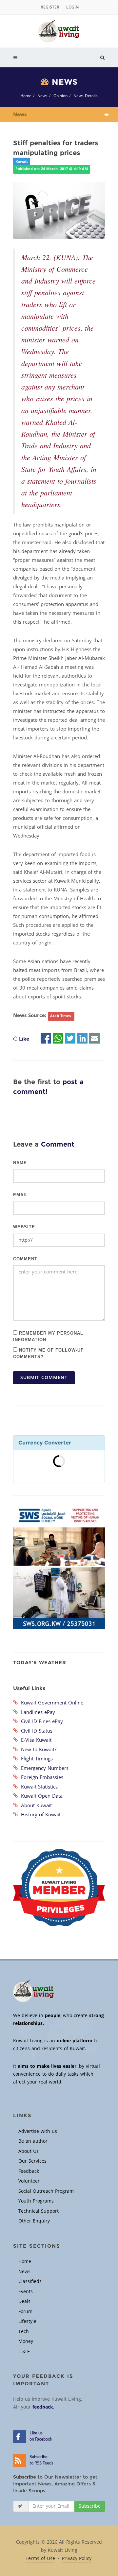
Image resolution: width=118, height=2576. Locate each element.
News (42, 96)
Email (21, 1195)
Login (72, 7)
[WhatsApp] (58, 1039)
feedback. (43, 2407)
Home (26, 96)
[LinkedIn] (82, 1039)
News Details (86, 96)
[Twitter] (70, 1039)
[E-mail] (94, 1039)
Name (20, 1163)
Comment (25, 1259)
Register (50, 7)
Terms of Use (40, 2559)
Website (24, 1227)
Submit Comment (44, 1378)
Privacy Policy (77, 2559)
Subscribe (90, 2506)
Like (24, 1039)
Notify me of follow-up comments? (49, 1353)
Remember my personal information (48, 1336)
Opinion (60, 96)
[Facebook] (46, 1039)
